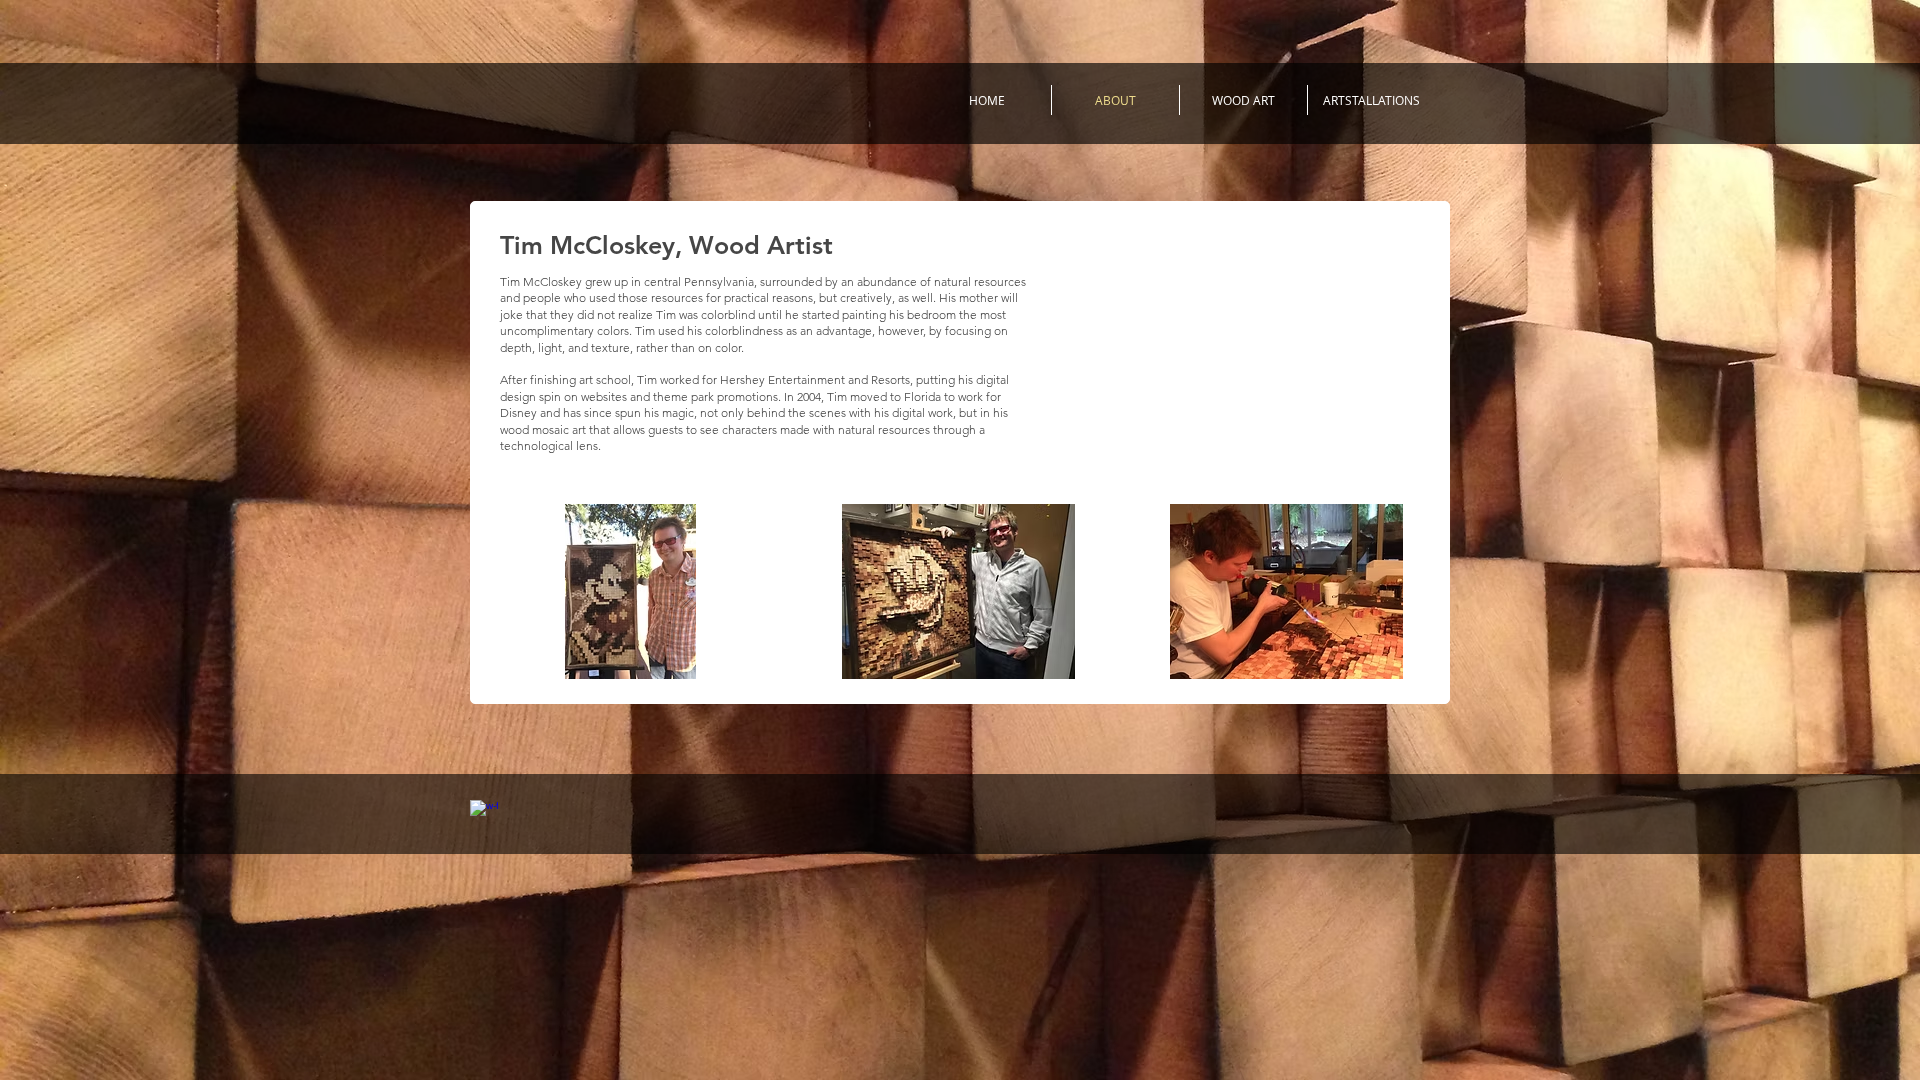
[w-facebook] (484, 814)
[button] (631, 591)
